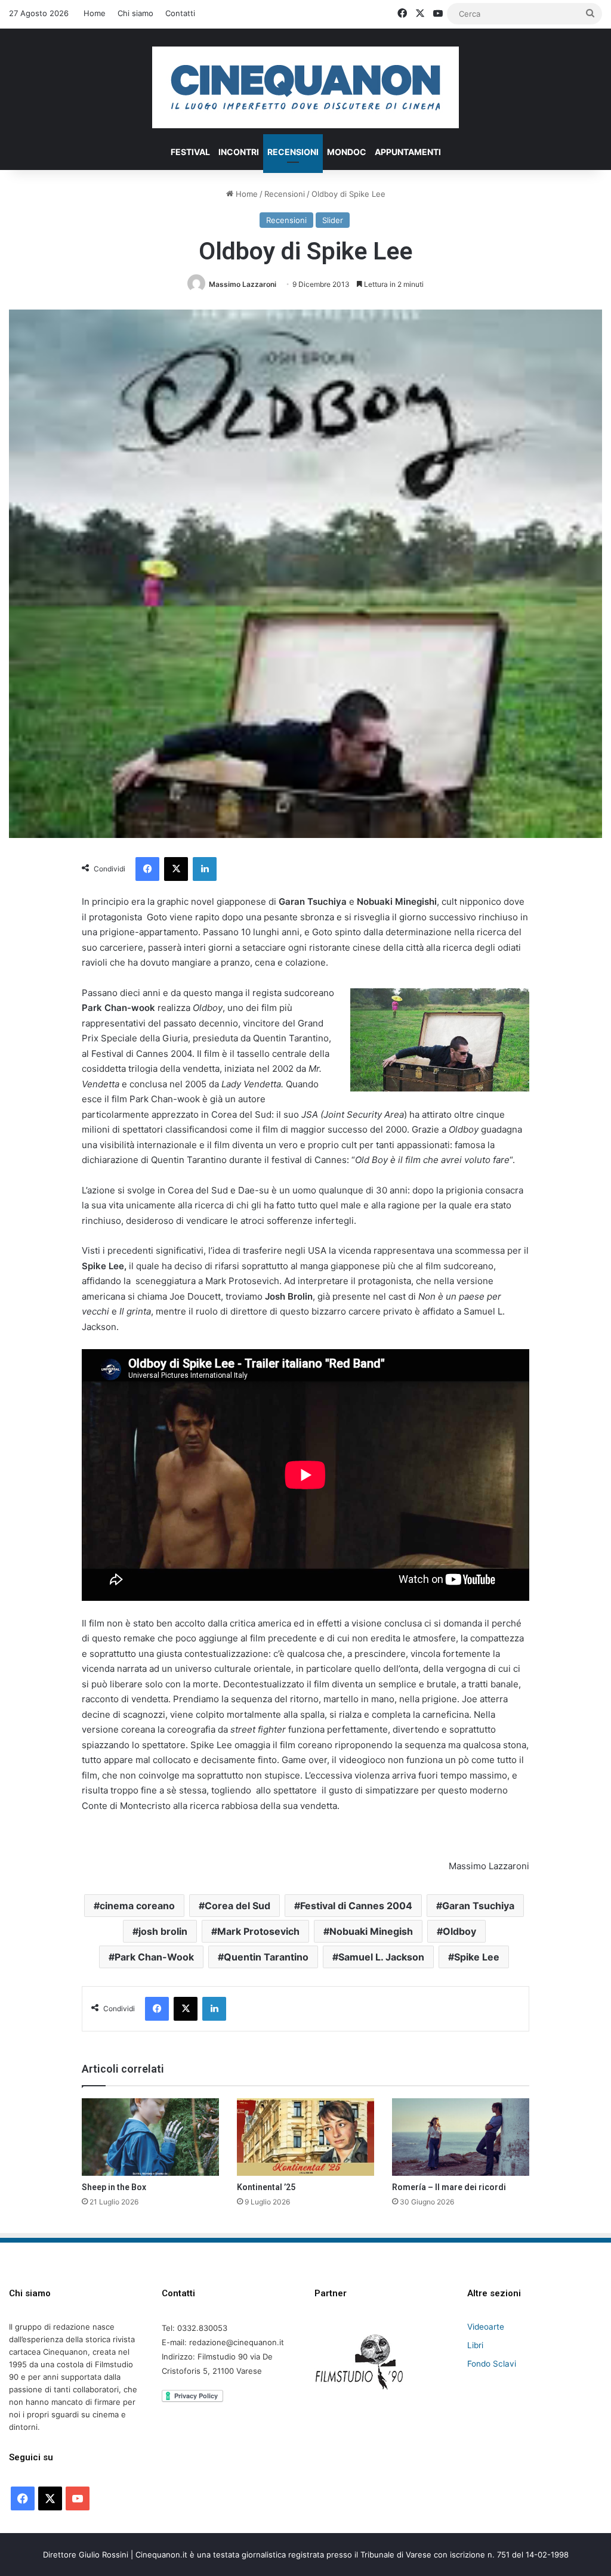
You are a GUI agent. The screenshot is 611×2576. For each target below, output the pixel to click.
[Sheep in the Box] (150, 2137)
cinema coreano (137, 1906)
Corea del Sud (237, 1906)
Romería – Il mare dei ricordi (449, 2187)
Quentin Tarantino (266, 1957)
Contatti (180, 13)
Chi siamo (135, 13)
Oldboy (459, 1931)
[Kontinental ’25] (305, 2137)
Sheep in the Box (114, 2187)
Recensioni (293, 152)
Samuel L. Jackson (381, 1957)
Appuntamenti (408, 152)
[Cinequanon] (305, 87)
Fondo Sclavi (492, 2364)
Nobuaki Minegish (371, 1931)
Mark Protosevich (258, 1931)
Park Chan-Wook (154, 1957)
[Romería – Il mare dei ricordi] (461, 2137)
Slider (333, 220)
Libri (475, 2345)
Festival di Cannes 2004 (356, 1906)
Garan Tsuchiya (478, 1906)
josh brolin (163, 1931)
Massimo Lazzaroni (243, 284)
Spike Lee (477, 1957)
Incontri (239, 152)
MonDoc (347, 152)
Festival (190, 152)
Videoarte (486, 2327)
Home (95, 13)
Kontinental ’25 (266, 2187)
